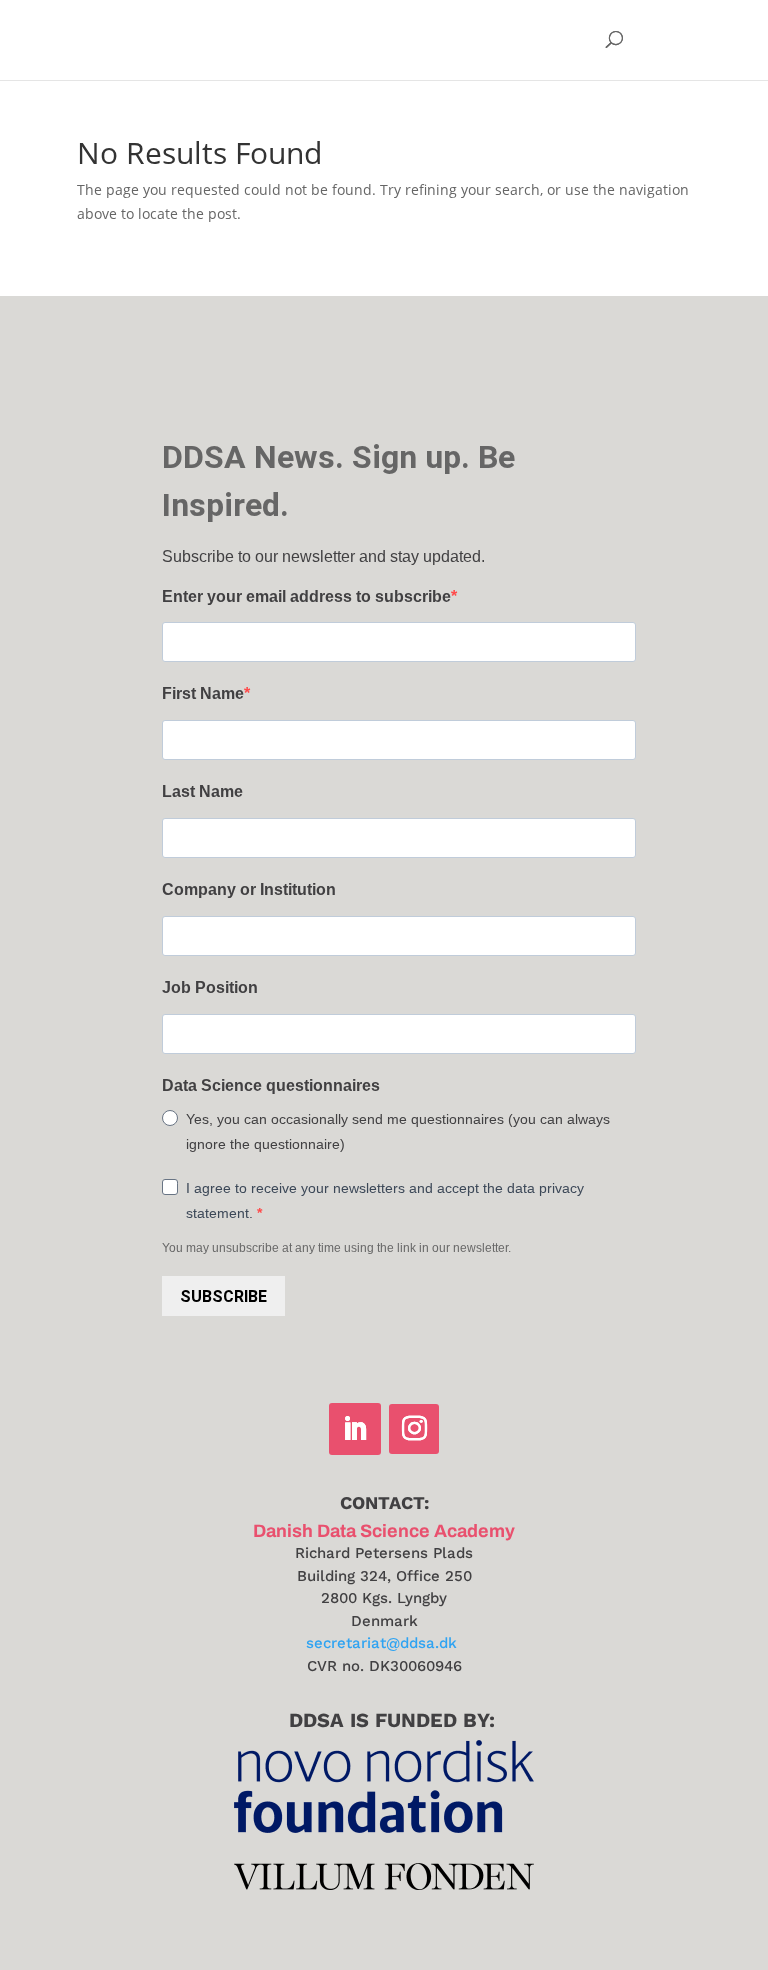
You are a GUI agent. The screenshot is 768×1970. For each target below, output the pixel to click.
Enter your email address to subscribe (306, 596)
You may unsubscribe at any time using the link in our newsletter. (336, 1248)
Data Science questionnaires (271, 1085)
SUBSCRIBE (223, 1296)
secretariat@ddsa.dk (381, 1643)
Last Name (202, 791)
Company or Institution (249, 889)
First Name (203, 693)
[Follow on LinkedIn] (355, 1429)
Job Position (210, 987)
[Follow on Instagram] (414, 1429)
